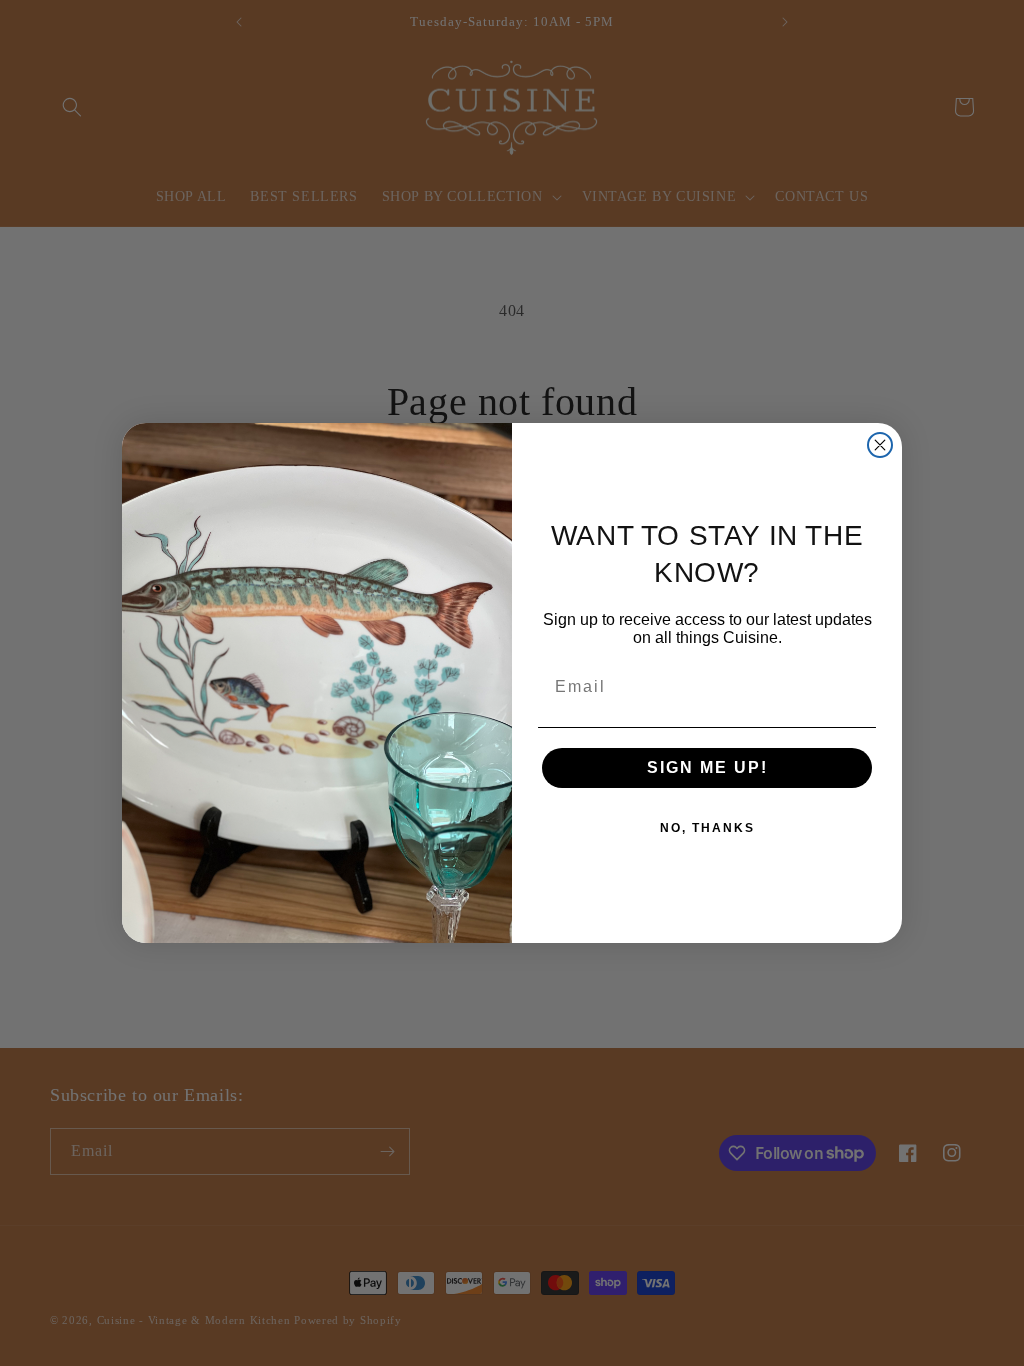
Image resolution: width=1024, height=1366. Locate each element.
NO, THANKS (707, 828)
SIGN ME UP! (707, 767)
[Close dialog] (880, 445)
